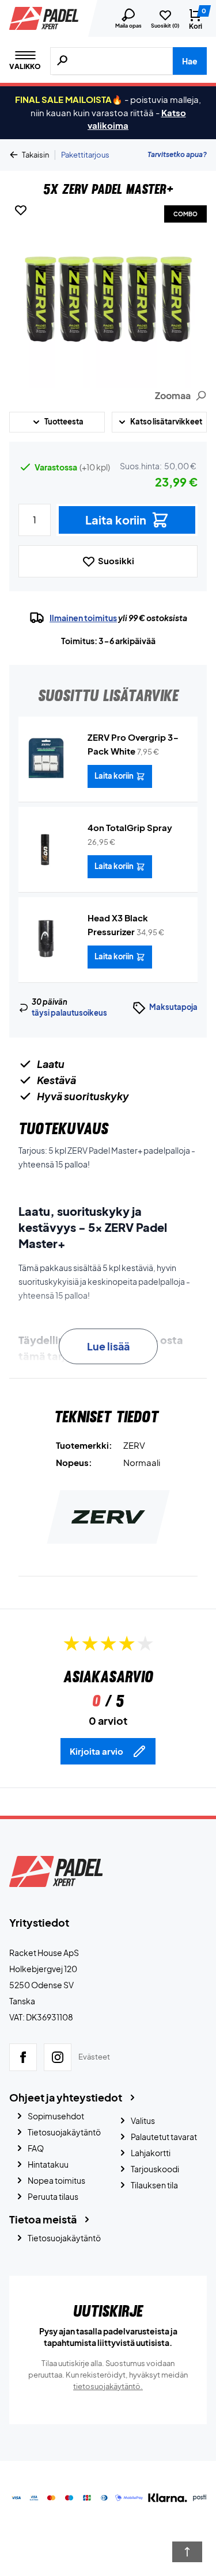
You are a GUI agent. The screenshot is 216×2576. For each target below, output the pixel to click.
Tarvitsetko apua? (177, 154)
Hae (190, 61)
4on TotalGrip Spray (130, 827)
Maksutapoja (173, 1007)
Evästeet (94, 2057)
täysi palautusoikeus (69, 1013)
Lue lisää (108, 1346)
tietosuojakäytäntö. (108, 2386)
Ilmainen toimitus (83, 618)
